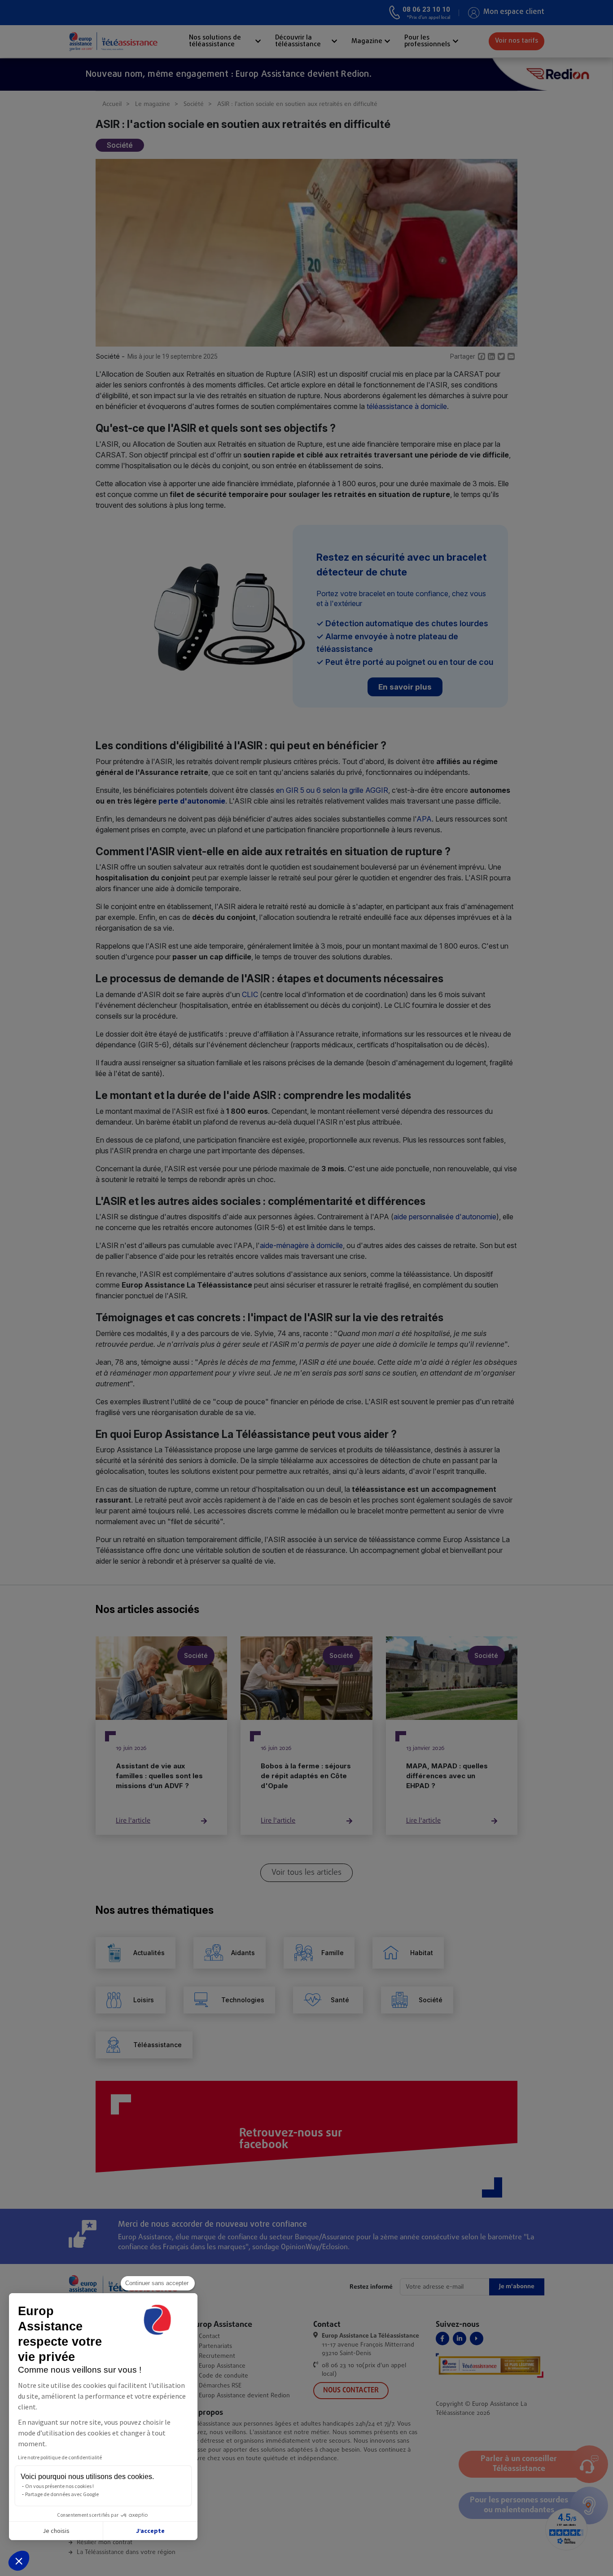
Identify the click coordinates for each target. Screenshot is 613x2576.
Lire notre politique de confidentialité (60, 2457)
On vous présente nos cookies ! (59, 2486)
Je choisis (56, 2531)
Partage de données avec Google (62, 2494)
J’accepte (150, 2531)
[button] (19, 2561)
